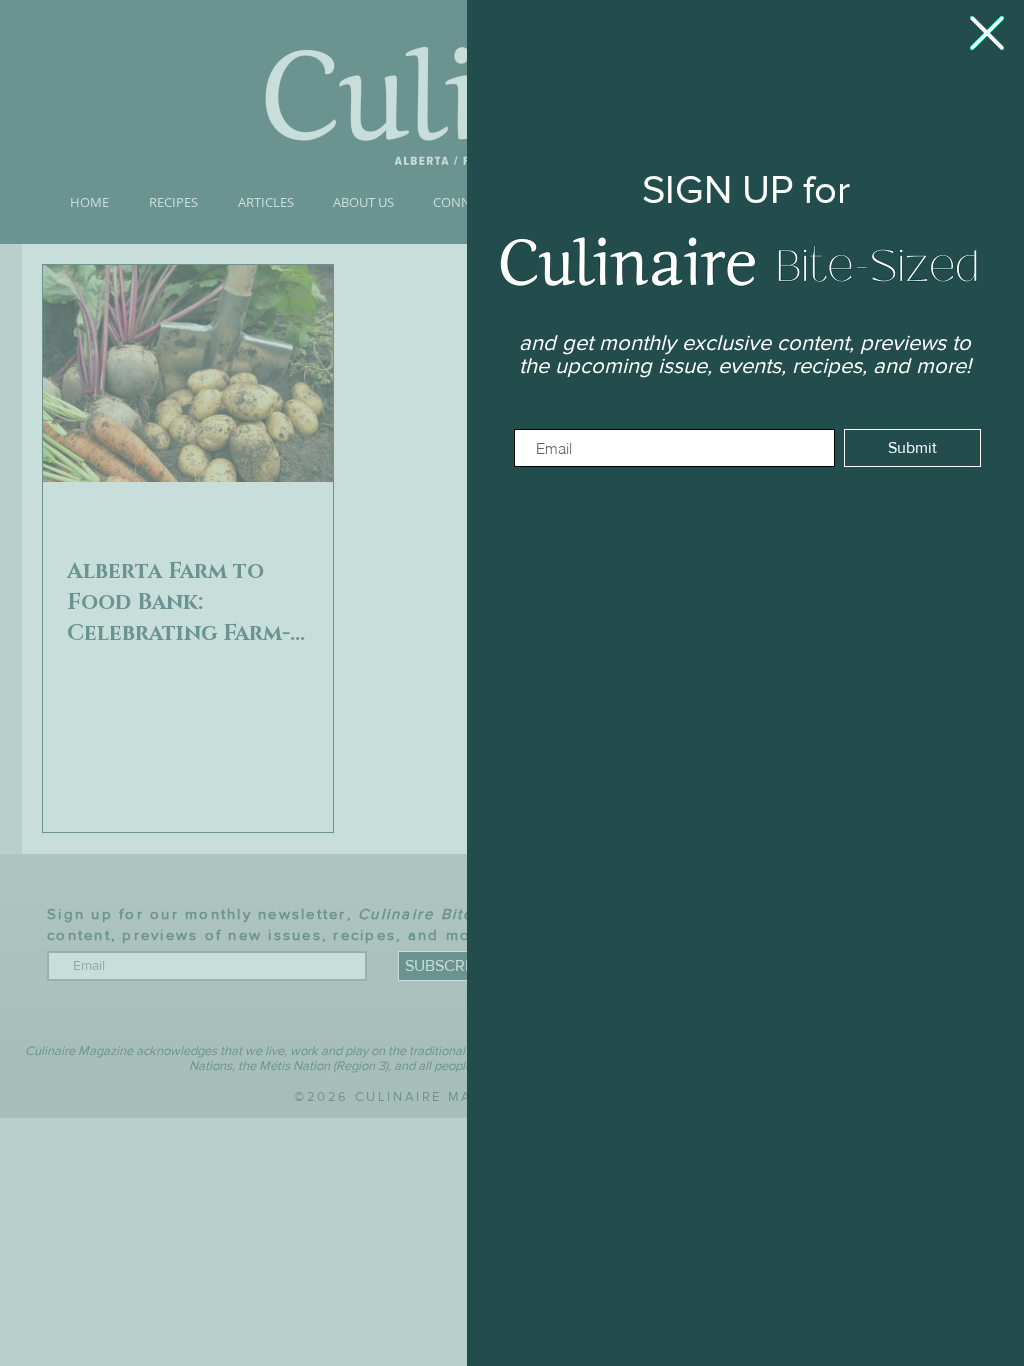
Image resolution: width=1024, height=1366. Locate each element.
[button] (987, 33)
